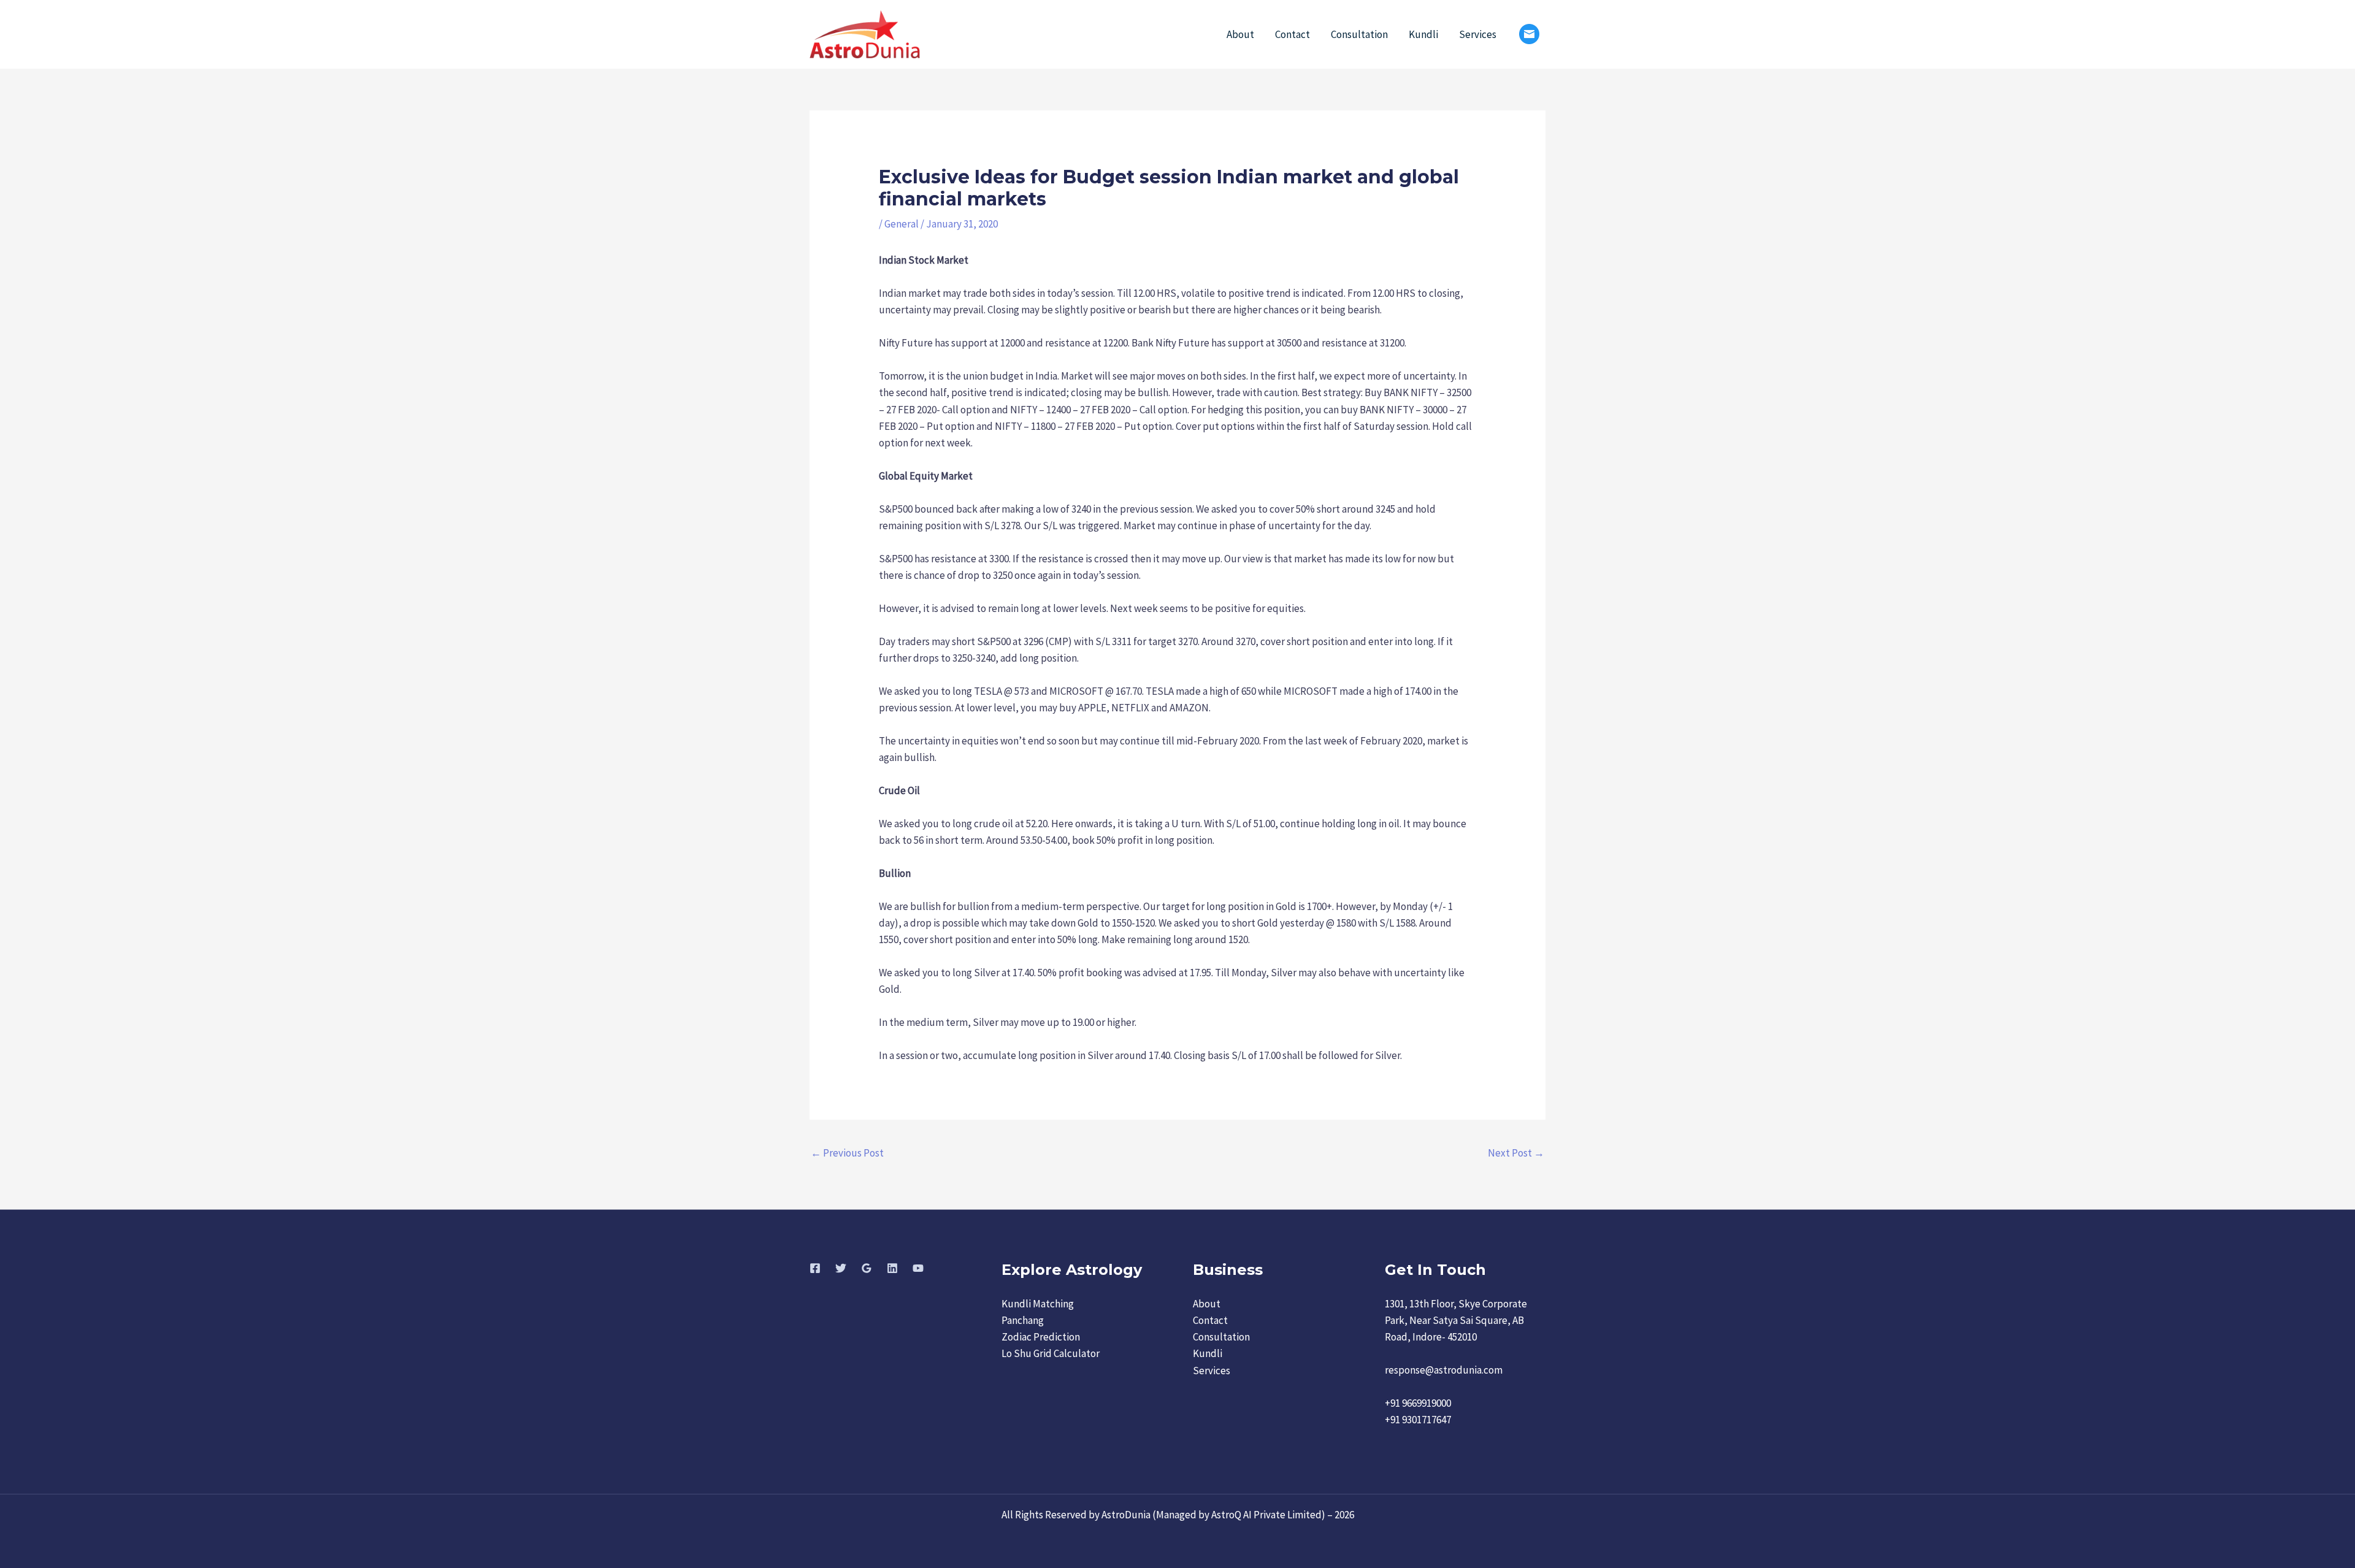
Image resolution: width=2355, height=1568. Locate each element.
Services (1478, 34)
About (1240, 34)
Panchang (1023, 1320)
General (902, 224)
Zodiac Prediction (1041, 1337)
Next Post (1516, 1153)
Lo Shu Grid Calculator (1051, 1353)
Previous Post (847, 1153)
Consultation (1359, 34)
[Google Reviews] (867, 1268)
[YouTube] (918, 1268)
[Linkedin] (892, 1268)
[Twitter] (841, 1268)
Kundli (1423, 34)
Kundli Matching (1038, 1304)
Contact (1292, 34)
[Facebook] (815, 1268)
